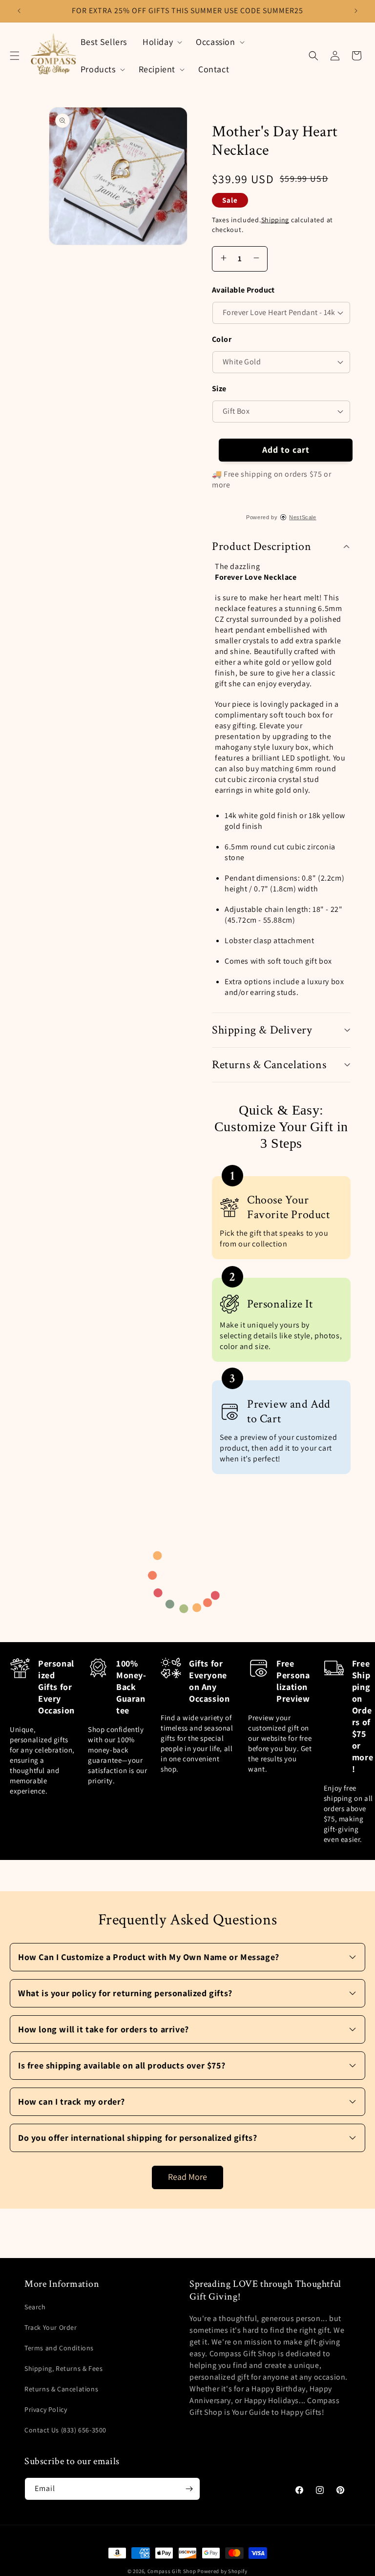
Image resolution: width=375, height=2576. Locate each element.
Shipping (275, 220)
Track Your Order (51, 2327)
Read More (187, 2177)
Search (35, 2307)
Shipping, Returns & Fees (63, 2368)
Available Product (243, 290)
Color (222, 339)
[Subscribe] (189, 2489)
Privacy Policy (46, 2409)
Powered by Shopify (222, 2571)
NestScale (302, 517)
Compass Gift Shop (172, 2571)
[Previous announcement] (19, 11)
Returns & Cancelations (61, 2389)
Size (219, 389)
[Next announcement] (356, 11)
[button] (15, 56)
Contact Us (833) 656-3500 (65, 2430)
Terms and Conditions (59, 2348)
